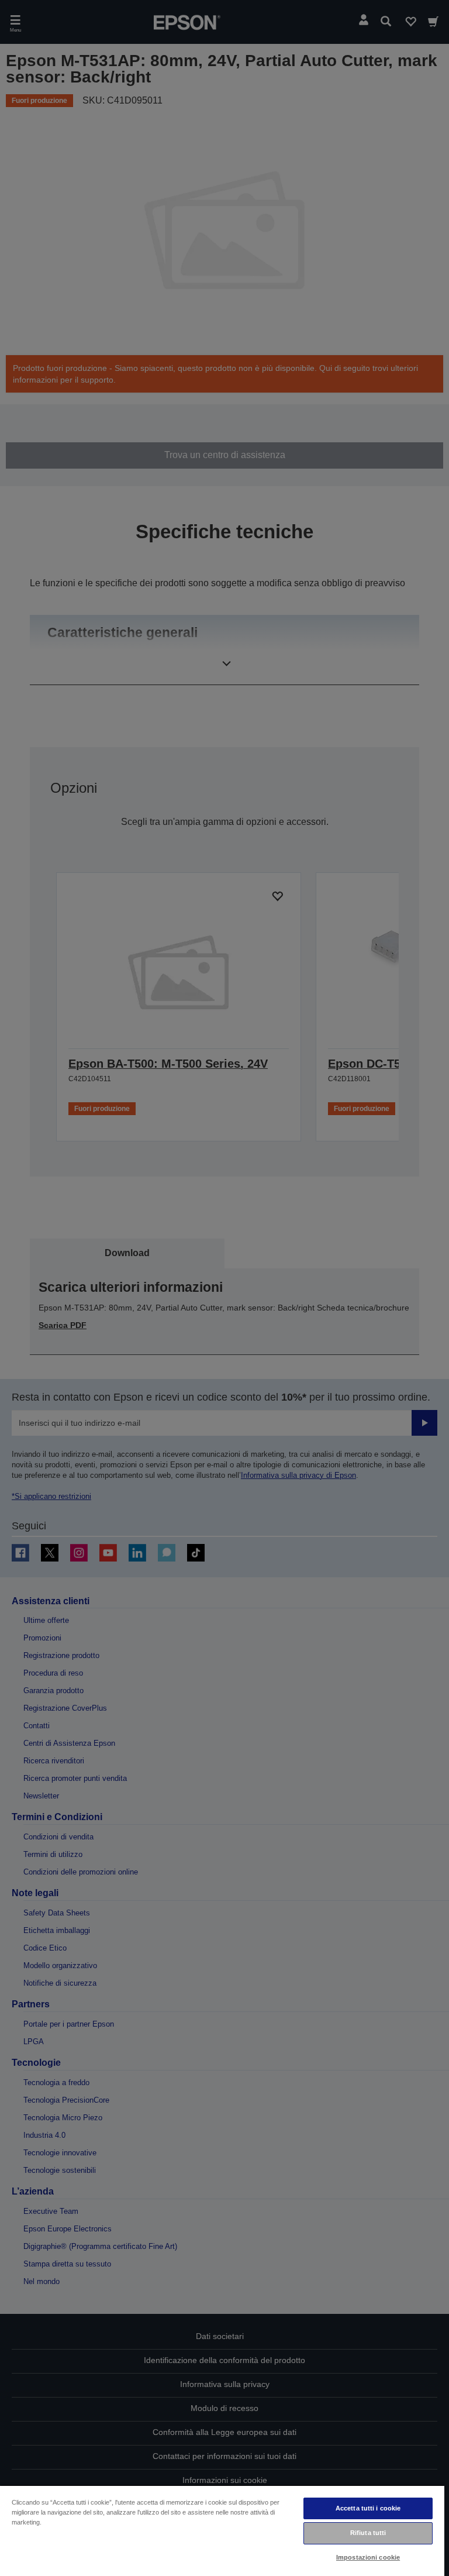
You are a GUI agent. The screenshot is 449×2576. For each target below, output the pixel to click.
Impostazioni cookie (368, 2557)
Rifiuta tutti (368, 2533)
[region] (222, 2530)
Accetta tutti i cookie (368, 2508)
